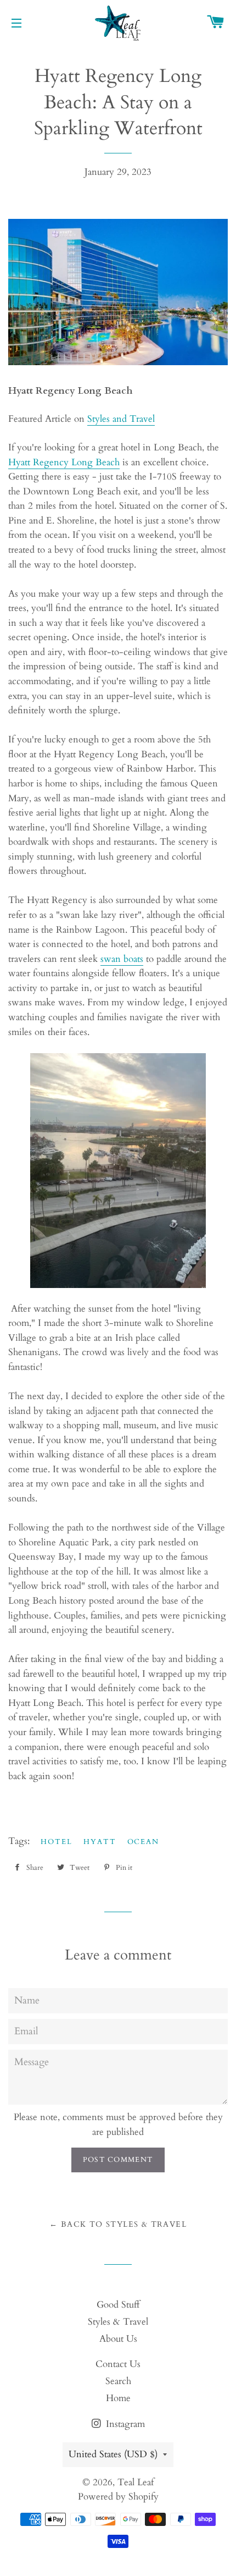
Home (118, 2398)
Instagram (124, 2424)
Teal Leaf (136, 2482)
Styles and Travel (121, 419)
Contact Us (118, 2364)
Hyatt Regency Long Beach (64, 462)
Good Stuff (118, 2305)
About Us (118, 2339)
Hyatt (100, 1842)
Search (118, 2381)
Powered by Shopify (118, 2497)
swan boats (122, 959)
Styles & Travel (118, 2322)
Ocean (144, 1842)
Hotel (57, 1842)
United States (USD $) (113, 2454)
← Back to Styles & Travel (118, 2224)
